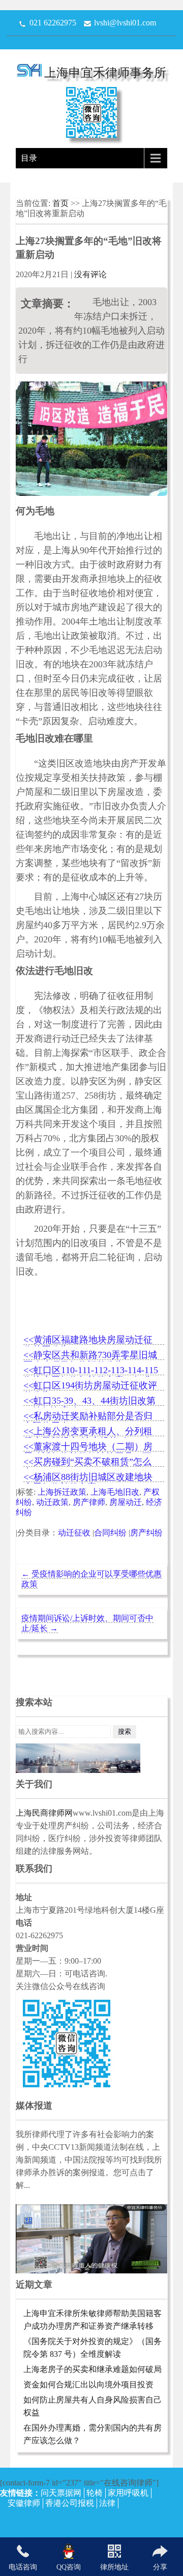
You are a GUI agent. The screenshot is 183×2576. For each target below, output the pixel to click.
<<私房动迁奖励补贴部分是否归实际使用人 (88, 1417)
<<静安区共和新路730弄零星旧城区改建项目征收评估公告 (90, 1356)
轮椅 (95, 2493)
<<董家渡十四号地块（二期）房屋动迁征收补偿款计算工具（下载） (88, 1447)
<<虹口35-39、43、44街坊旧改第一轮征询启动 (89, 1401)
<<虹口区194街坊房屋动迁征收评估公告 (90, 1386)
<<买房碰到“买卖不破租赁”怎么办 (87, 1462)
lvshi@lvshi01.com (125, 23)
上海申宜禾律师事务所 (105, 73)
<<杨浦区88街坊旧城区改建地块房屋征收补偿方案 (88, 1478)
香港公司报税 (70, 2503)
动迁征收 (74, 1533)
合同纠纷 (110, 1533)
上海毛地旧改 (115, 1492)
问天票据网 (61, 2493)
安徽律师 (24, 2503)
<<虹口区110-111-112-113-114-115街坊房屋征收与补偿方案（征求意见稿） (91, 1371)
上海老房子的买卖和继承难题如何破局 (93, 2369)
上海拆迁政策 (62, 1492)
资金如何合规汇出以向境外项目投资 (88, 2385)
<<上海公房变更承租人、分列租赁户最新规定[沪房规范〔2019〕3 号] (91, 1432)
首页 (62, 203)
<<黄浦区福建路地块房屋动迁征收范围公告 (88, 1340)
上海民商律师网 (44, 1813)
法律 (107, 2503)
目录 (29, 158)
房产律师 (89, 1502)
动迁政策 (52, 1502)
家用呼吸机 (128, 2493)
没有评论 (90, 274)
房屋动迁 (126, 1502)
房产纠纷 (146, 1533)
